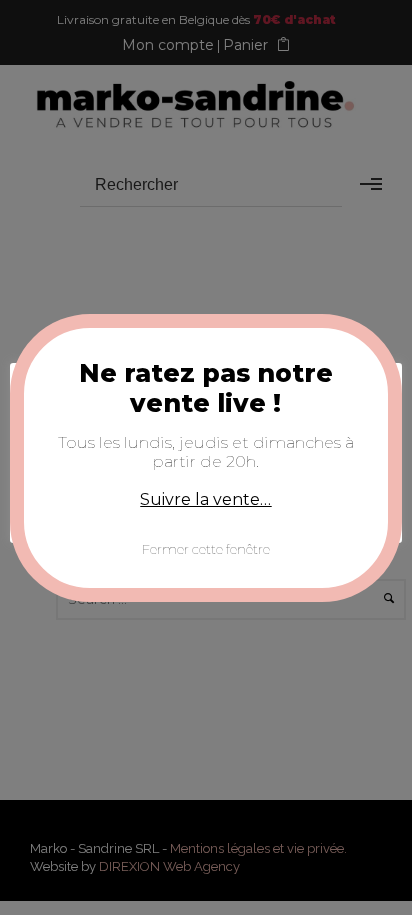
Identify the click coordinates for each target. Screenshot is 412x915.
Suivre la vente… (205, 499)
